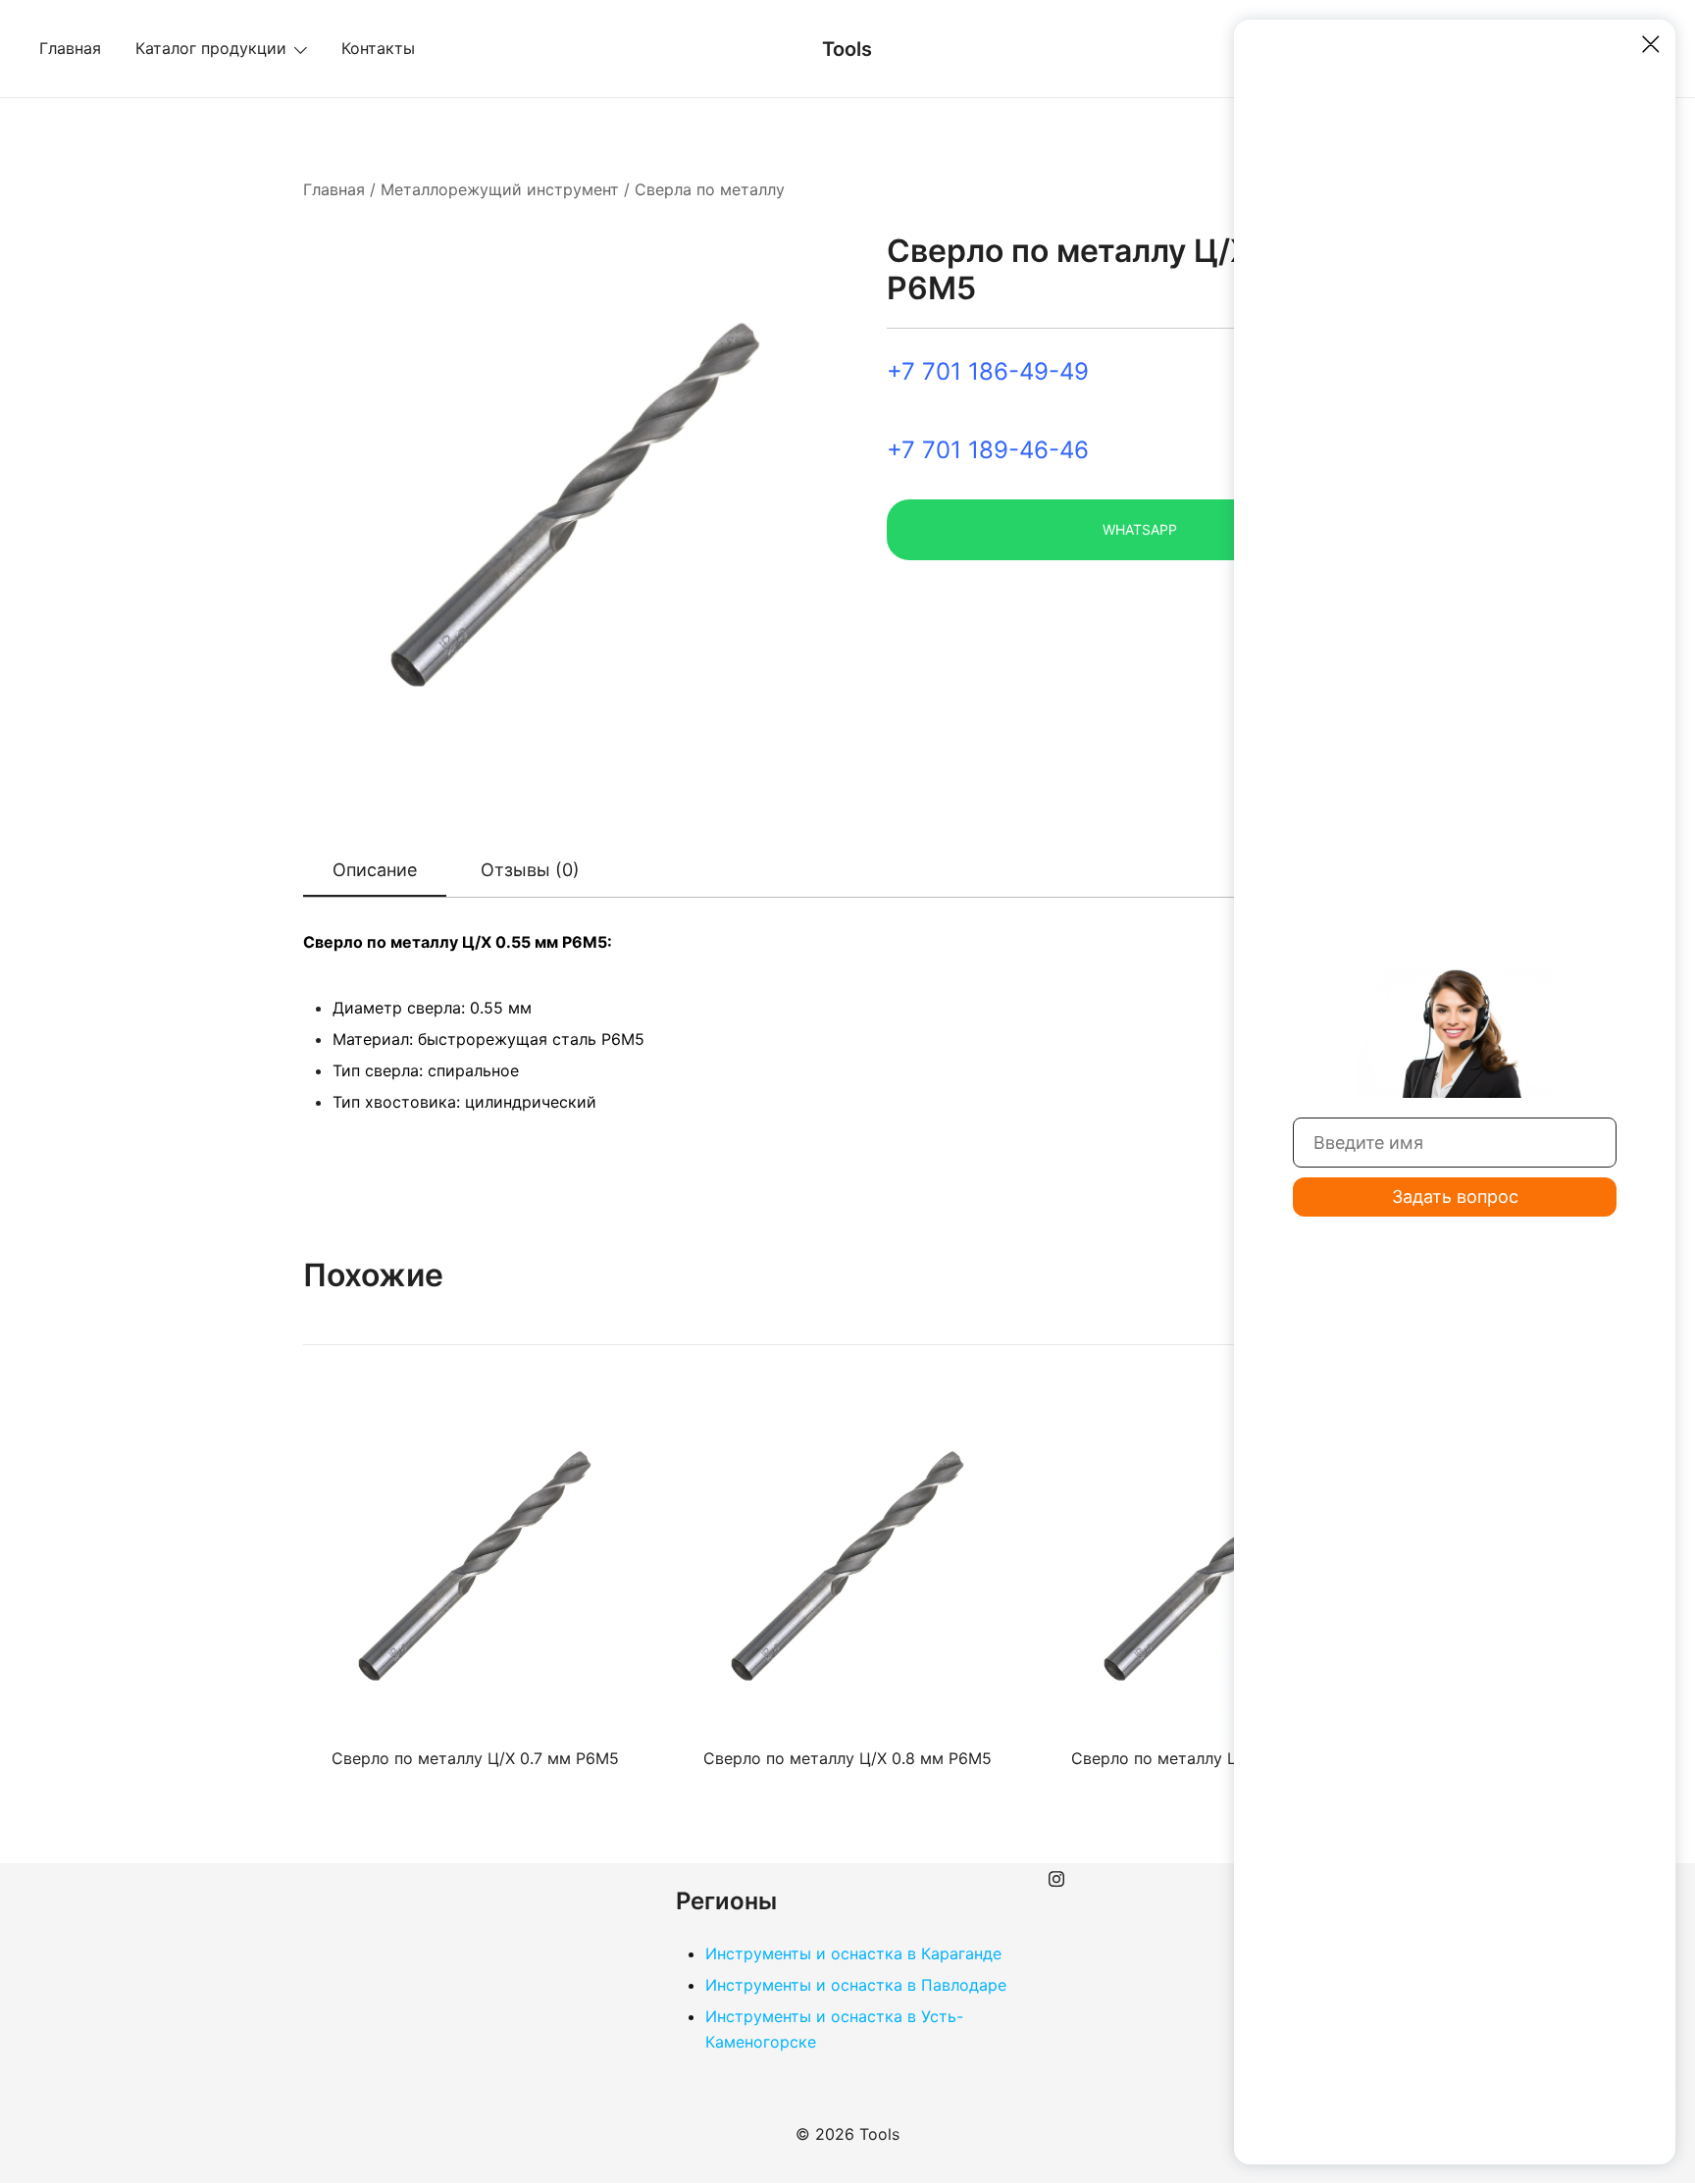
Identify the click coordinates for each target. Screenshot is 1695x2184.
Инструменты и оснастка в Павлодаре (856, 1985)
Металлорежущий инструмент (500, 189)
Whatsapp (1140, 529)
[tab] (375, 871)
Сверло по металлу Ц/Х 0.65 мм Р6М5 (1220, 1758)
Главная (70, 48)
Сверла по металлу (710, 189)
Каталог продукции (211, 48)
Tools (847, 49)
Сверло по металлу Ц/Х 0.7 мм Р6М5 (475, 1758)
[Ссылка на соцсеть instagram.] (1056, 1876)
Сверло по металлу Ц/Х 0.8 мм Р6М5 (847, 1758)
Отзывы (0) (530, 870)
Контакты (378, 48)
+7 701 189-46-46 (988, 450)
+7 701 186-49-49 (988, 371)
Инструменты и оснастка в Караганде (853, 1953)
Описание (375, 870)
